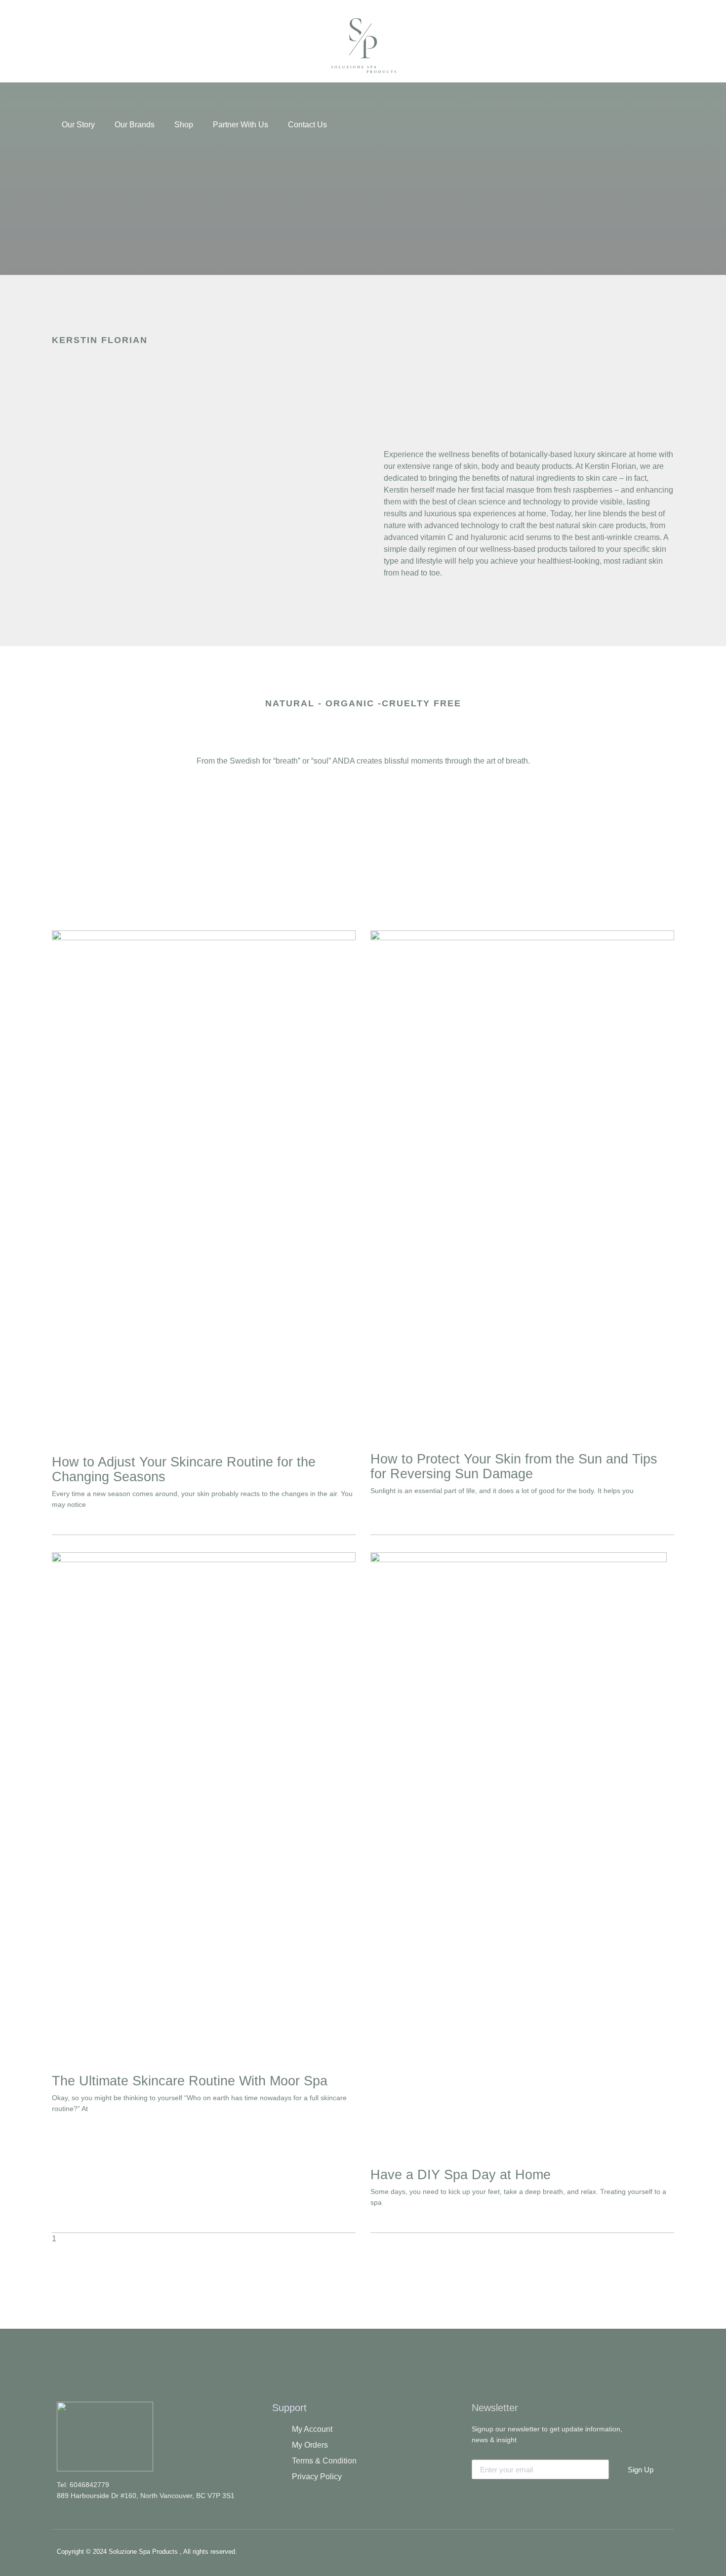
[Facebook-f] (599, 2550)
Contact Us (307, 125)
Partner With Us (241, 125)
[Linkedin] (657, 2550)
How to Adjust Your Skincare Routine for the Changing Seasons (184, 1469)
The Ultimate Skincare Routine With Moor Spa (190, 2081)
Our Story (78, 125)
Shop (184, 125)
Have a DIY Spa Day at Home (461, 2175)
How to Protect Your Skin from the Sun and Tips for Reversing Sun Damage (514, 1466)
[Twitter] (628, 2550)
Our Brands (135, 125)
